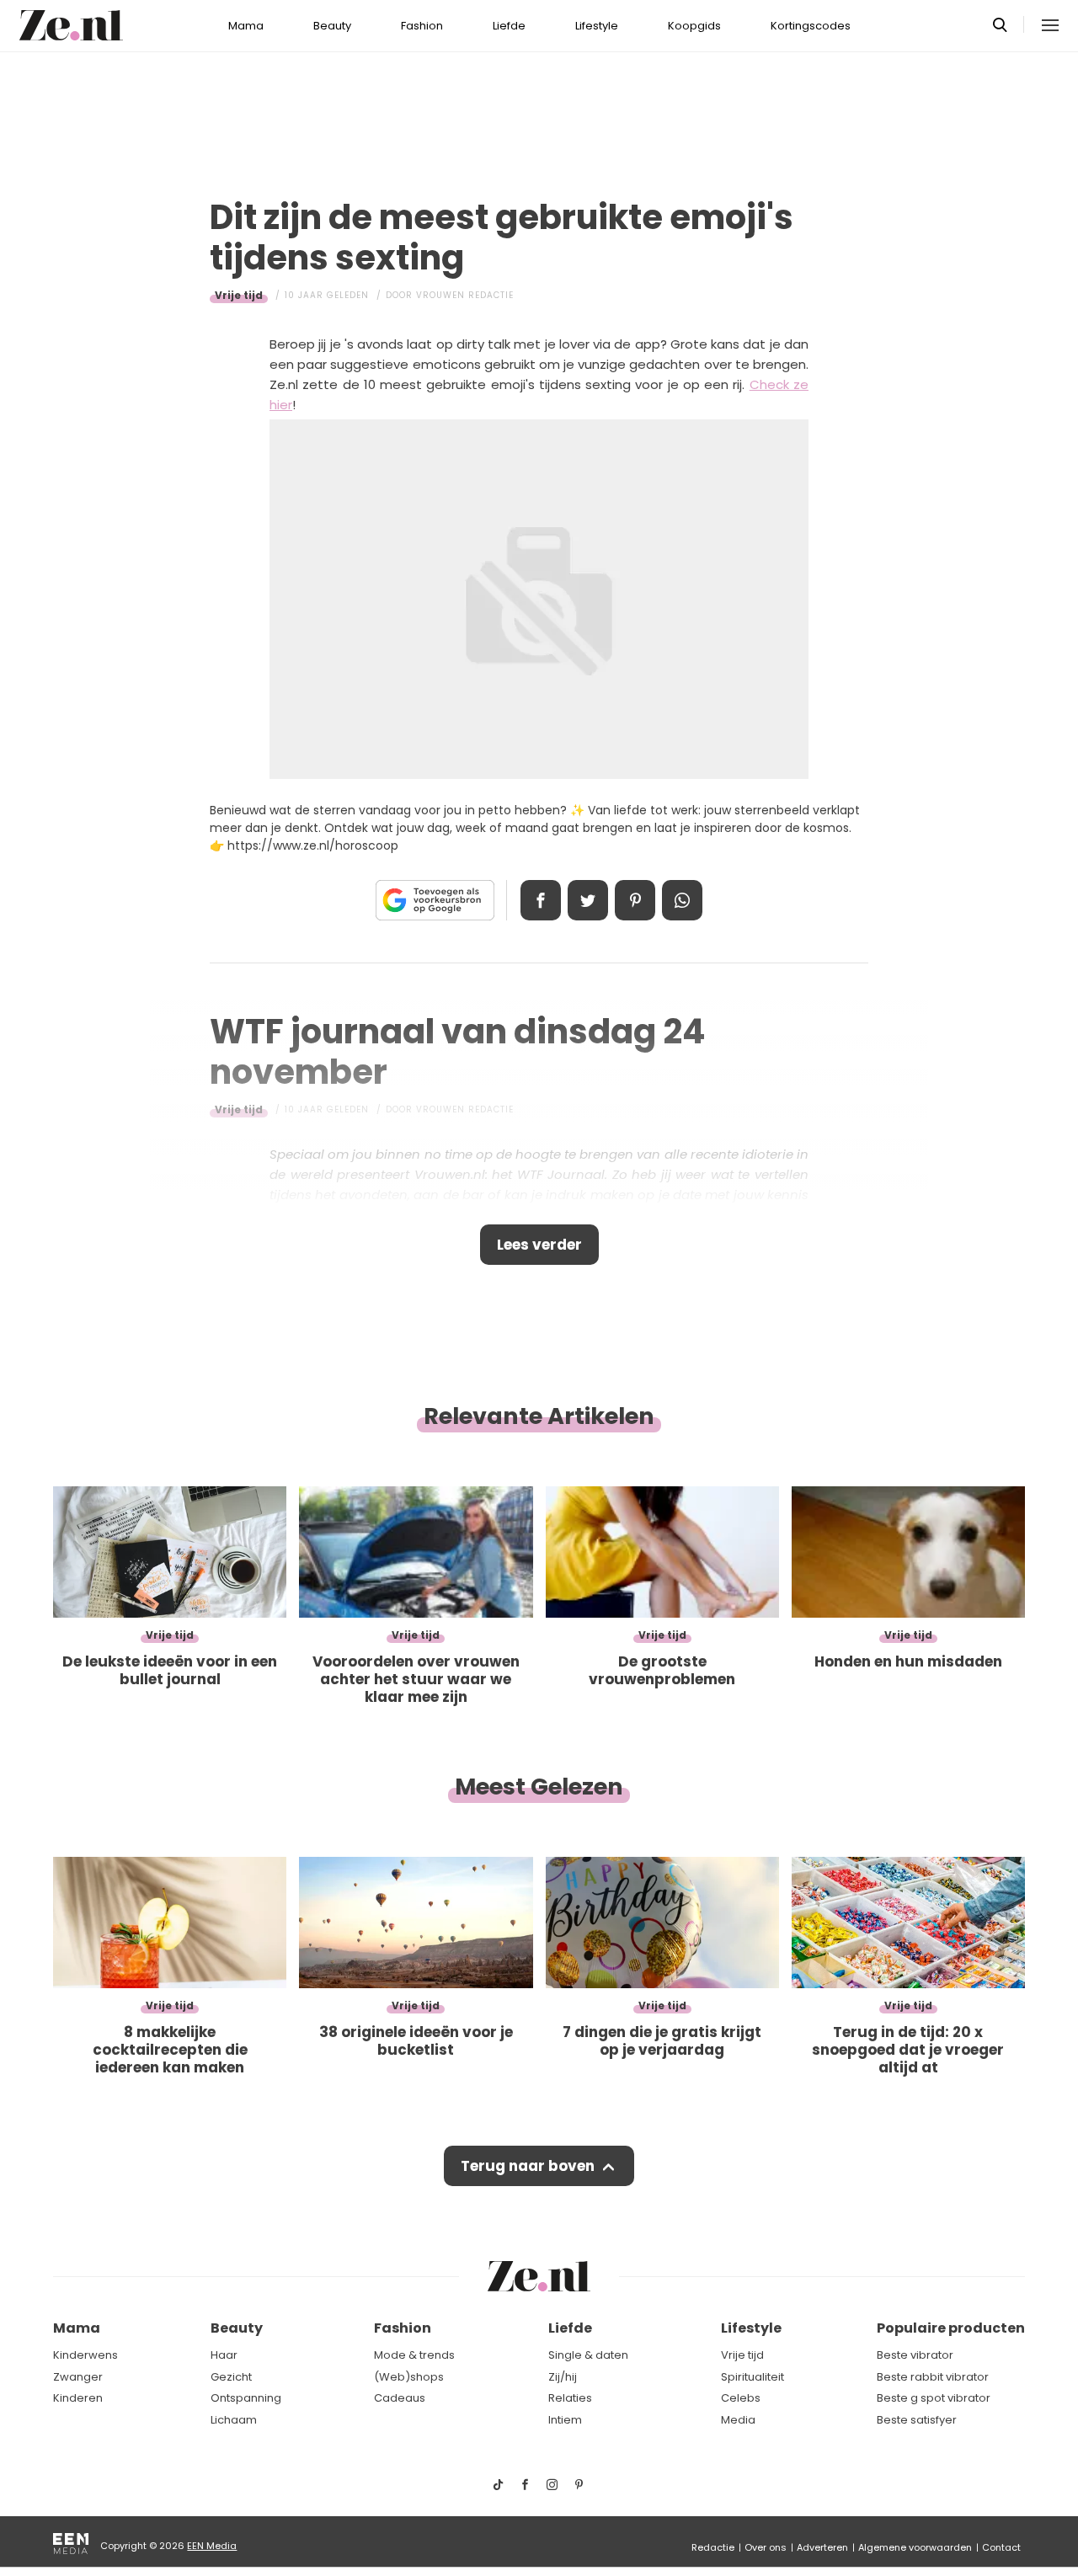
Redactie (713, 2547)
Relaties (570, 2398)
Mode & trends (414, 2355)
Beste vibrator (915, 2355)
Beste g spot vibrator (934, 2398)
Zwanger (78, 2377)
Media (738, 2420)
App (682, 900)
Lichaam (234, 2420)
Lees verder (539, 1245)
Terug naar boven (528, 2166)
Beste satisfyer (917, 2420)
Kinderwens (85, 2355)
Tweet (588, 900)
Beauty (332, 26)
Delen (541, 900)
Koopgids (694, 26)
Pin (635, 900)
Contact (1001, 2547)
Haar (224, 2355)
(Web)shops (409, 2377)
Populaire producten (951, 2328)
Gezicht (231, 2377)
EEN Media (212, 2546)
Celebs (741, 2398)
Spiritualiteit (752, 2377)
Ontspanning (246, 2398)
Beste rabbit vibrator (933, 2377)
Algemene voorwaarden (915, 2547)
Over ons (766, 2547)
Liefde (509, 26)
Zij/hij (563, 2377)
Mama (246, 26)
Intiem (565, 2420)
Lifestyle (597, 26)
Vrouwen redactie (465, 295)
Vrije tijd (239, 295)
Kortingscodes (811, 26)
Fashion (422, 26)
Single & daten (588, 2355)
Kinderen (78, 2398)
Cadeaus (400, 2398)
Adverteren (822, 2547)
